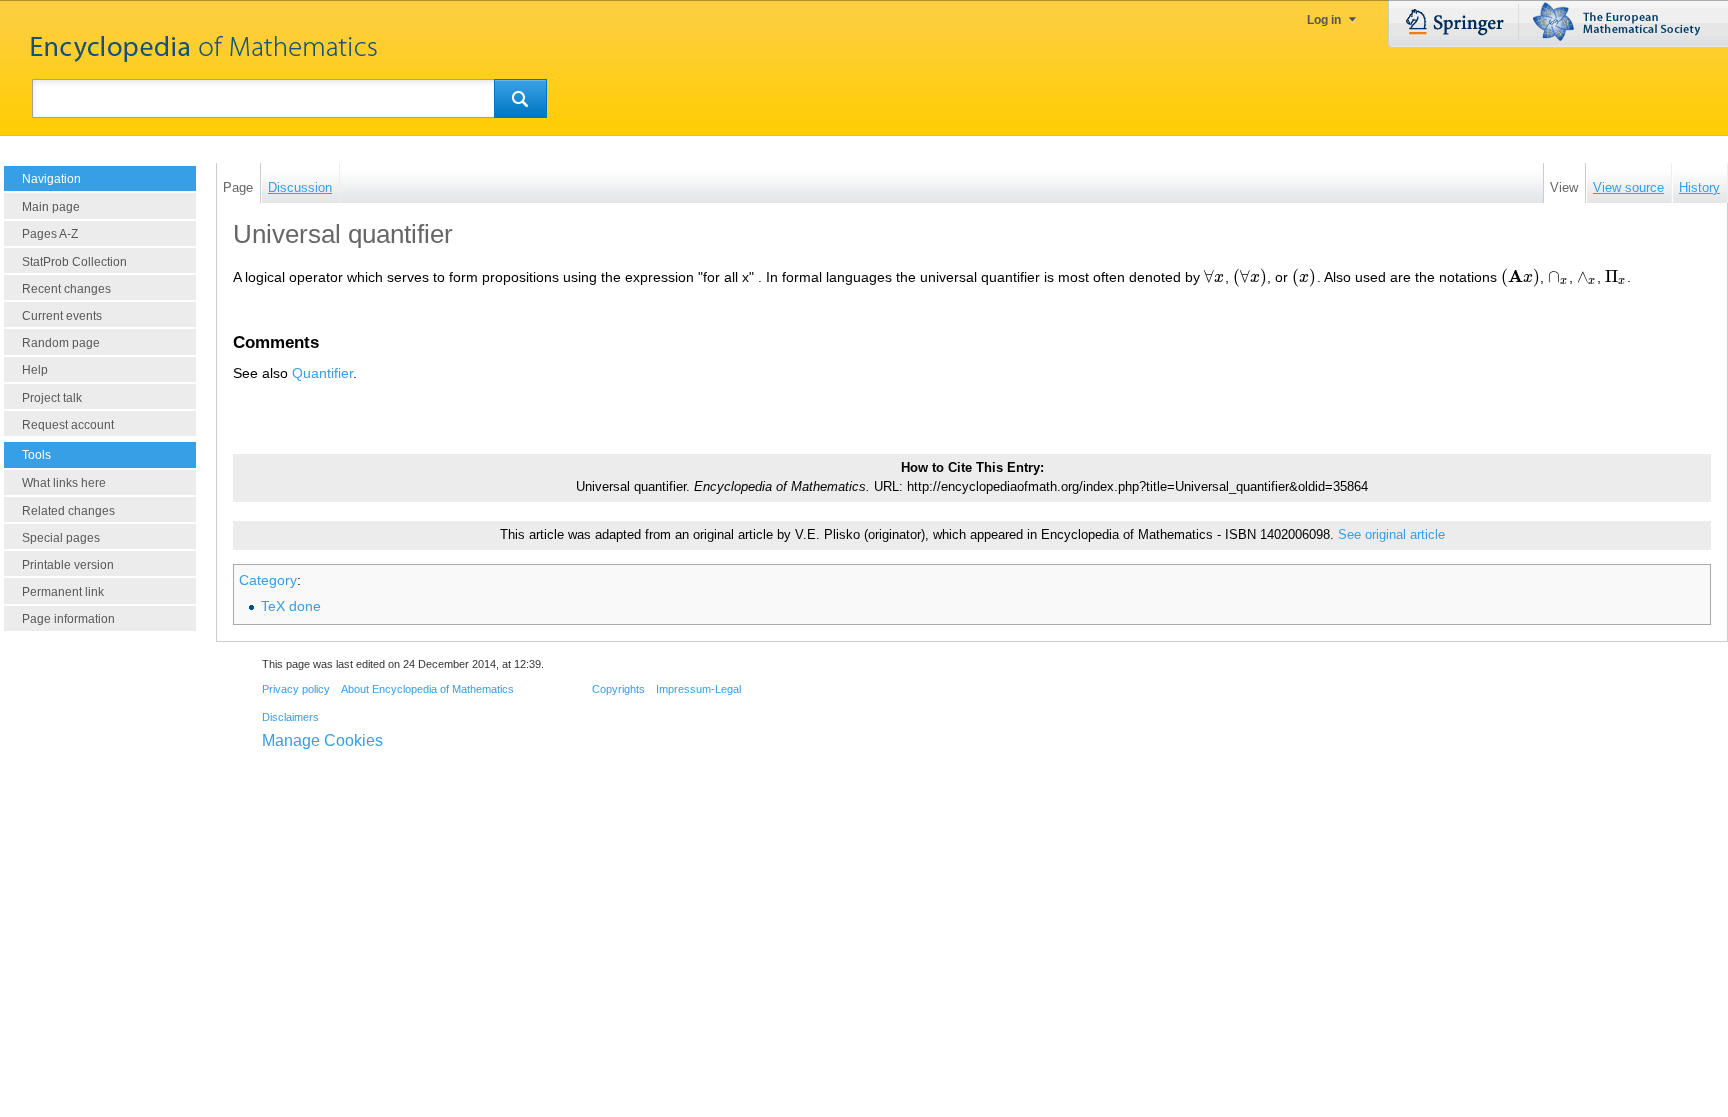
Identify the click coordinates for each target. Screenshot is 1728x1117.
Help (35, 370)
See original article (1391, 535)
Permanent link (63, 592)
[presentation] (1214, 277)
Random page (61, 343)
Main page (51, 207)
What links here (64, 483)
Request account (68, 425)
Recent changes (66, 289)
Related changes (68, 511)
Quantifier (322, 373)
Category (268, 580)
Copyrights (618, 689)
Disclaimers (290, 717)
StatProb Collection (74, 262)
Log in (1324, 20)
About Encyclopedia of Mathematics (427, 689)
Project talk (52, 398)
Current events (62, 316)
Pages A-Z (50, 234)
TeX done (291, 606)
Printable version (68, 565)
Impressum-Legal (698, 689)
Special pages (61, 538)
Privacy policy (296, 689)
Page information (68, 619)
